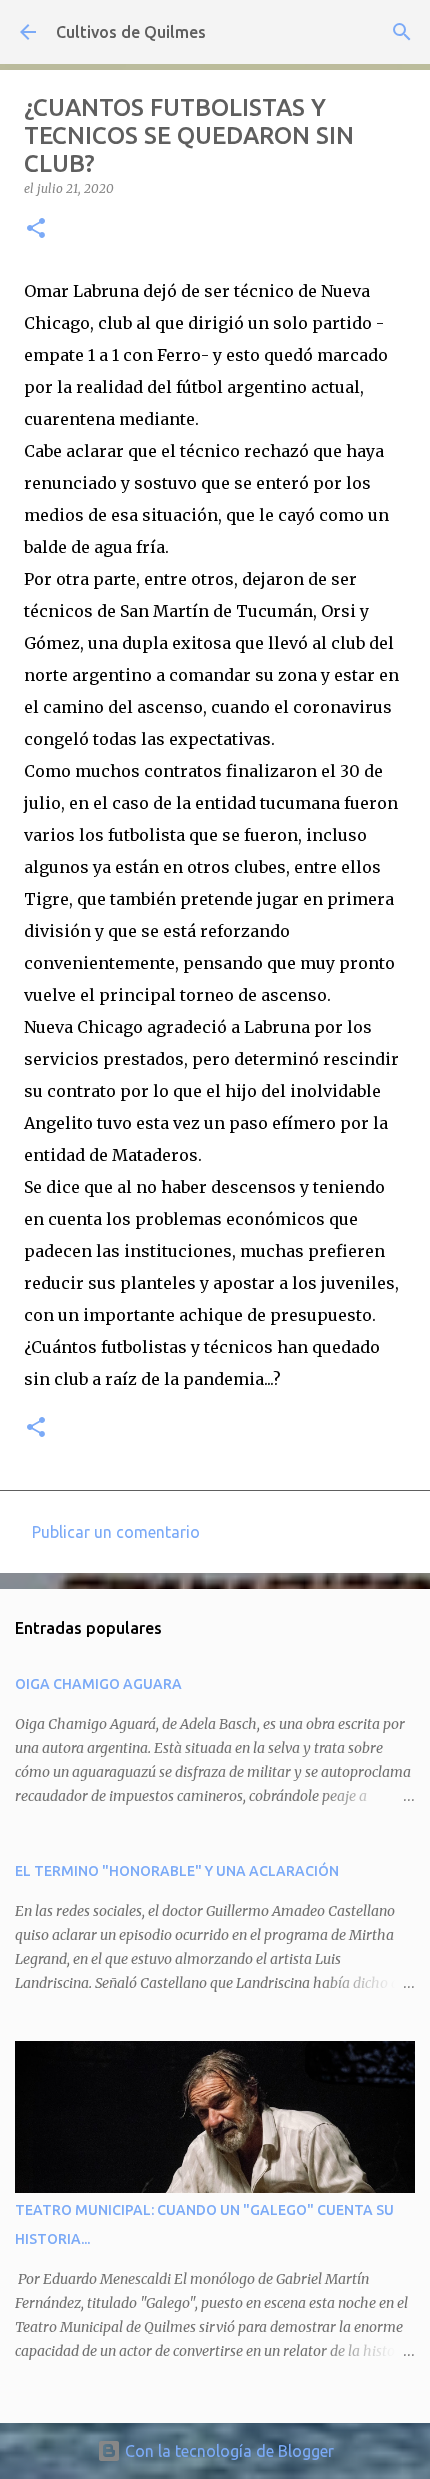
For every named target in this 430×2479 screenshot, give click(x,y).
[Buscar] (402, 32)
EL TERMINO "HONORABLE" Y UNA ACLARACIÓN (177, 1871)
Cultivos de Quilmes (131, 32)
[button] (36, 229)
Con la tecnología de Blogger (227, 2451)
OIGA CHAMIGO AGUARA (98, 1684)
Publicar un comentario (116, 1532)
